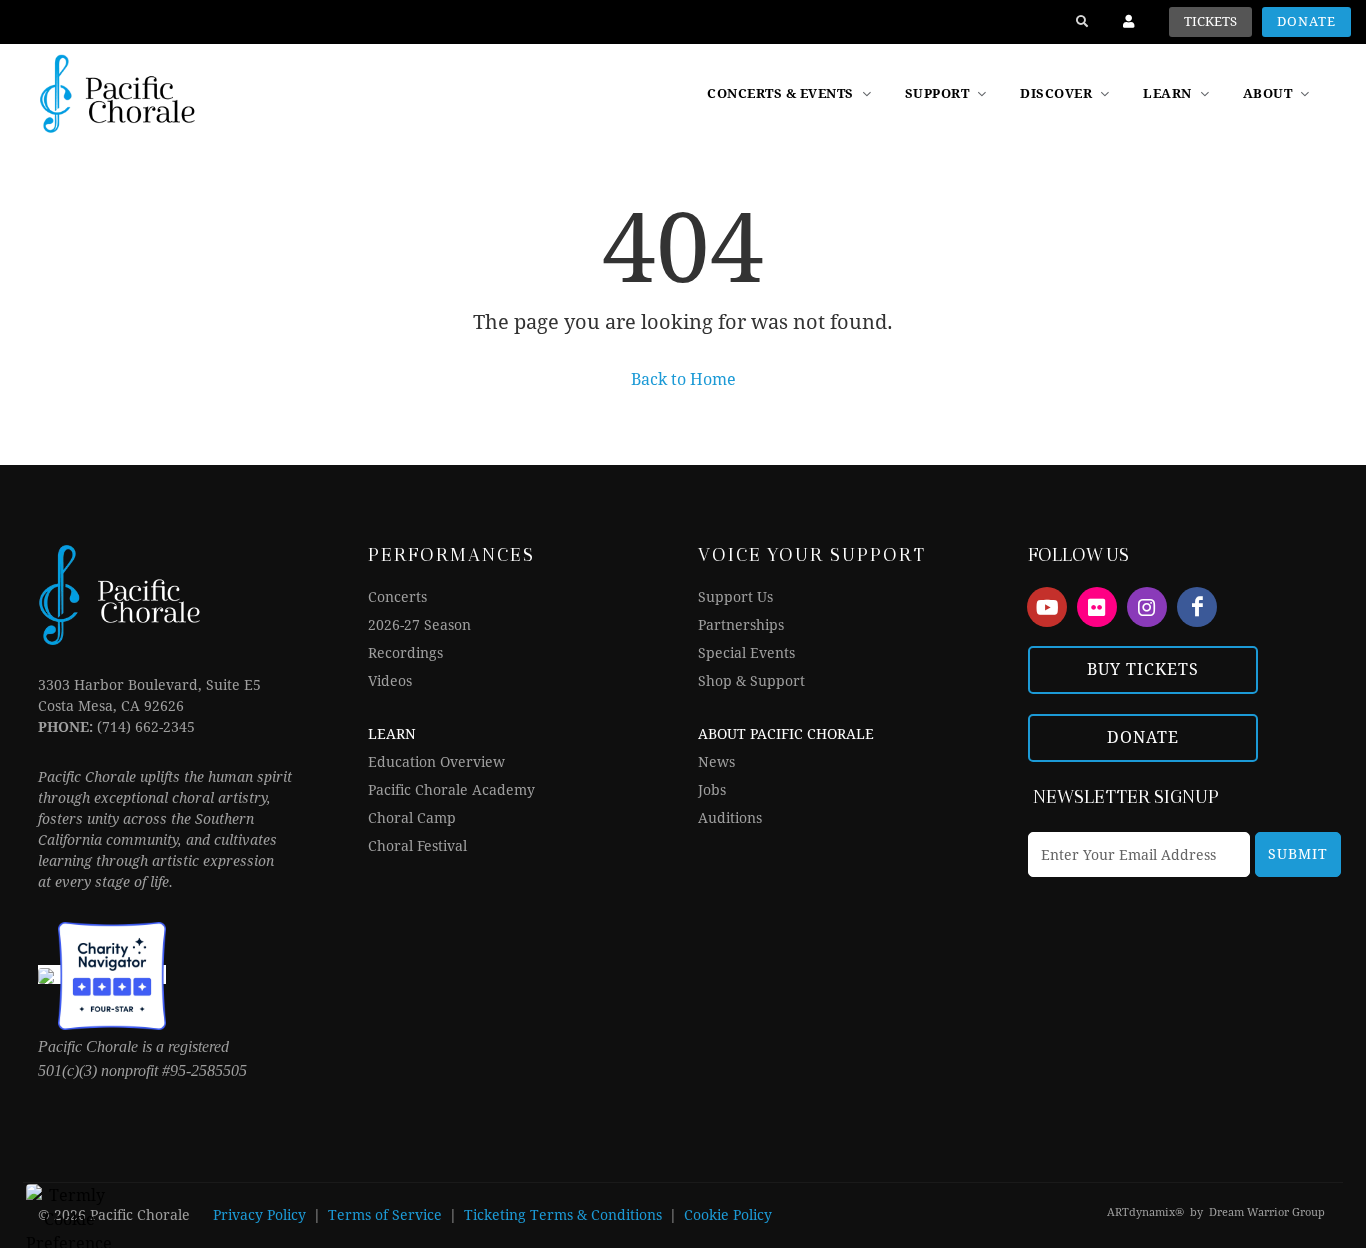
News (716, 762)
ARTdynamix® (1145, 1212)
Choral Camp (412, 818)
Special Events (746, 653)
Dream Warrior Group (1267, 1212)
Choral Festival (417, 846)
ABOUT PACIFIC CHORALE (786, 734)
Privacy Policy (259, 1215)
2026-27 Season (419, 625)
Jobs (712, 790)
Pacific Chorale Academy (451, 790)
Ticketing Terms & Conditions (563, 1215)
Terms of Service (385, 1215)
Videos (390, 681)
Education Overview (436, 762)
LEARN (392, 734)
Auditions (730, 818)
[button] (1066, 94)
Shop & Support (751, 681)
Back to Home (683, 379)
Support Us (735, 597)
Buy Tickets (1143, 669)
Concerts (397, 597)
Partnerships (741, 625)
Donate (1306, 21)
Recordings (405, 653)
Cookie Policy (728, 1215)
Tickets (1210, 21)
